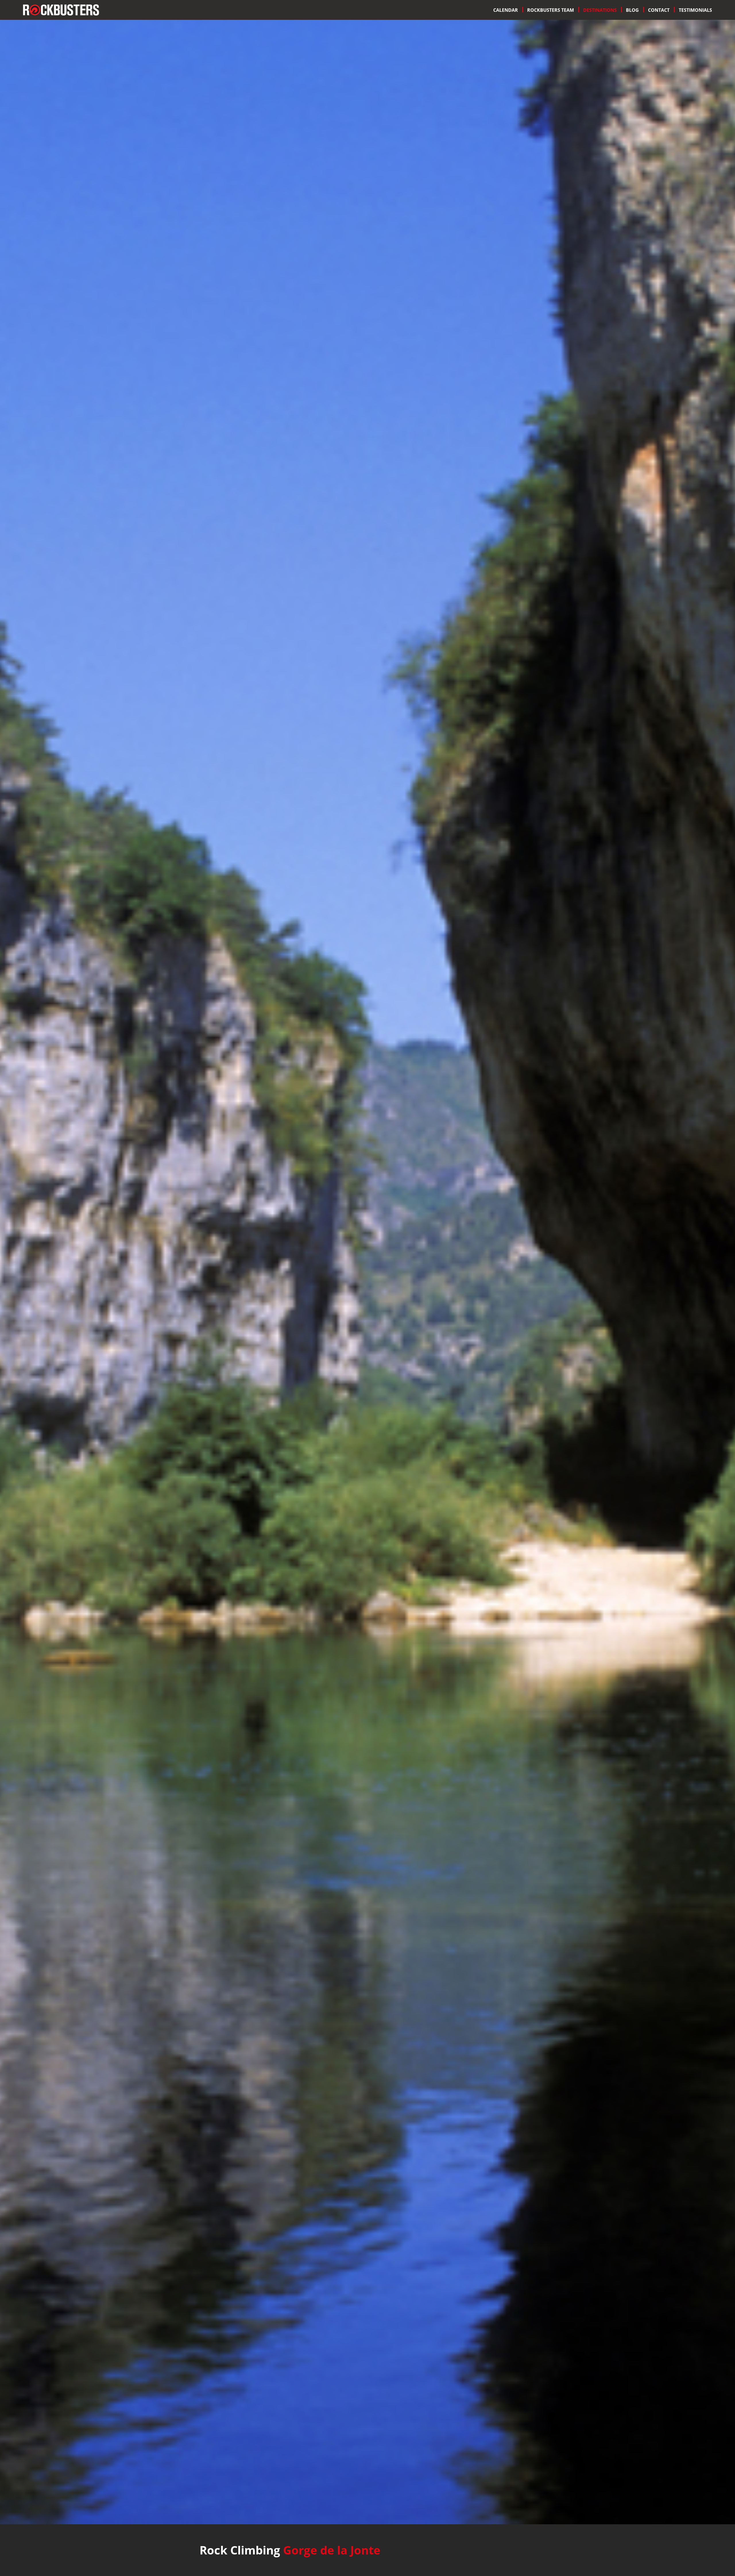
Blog (632, 10)
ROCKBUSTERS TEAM (551, 10)
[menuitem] (506, 10)
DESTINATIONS (600, 10)
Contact (659, 10)
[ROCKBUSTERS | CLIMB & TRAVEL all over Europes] (61, 9)
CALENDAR (506, 10)
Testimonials (695, 10)
